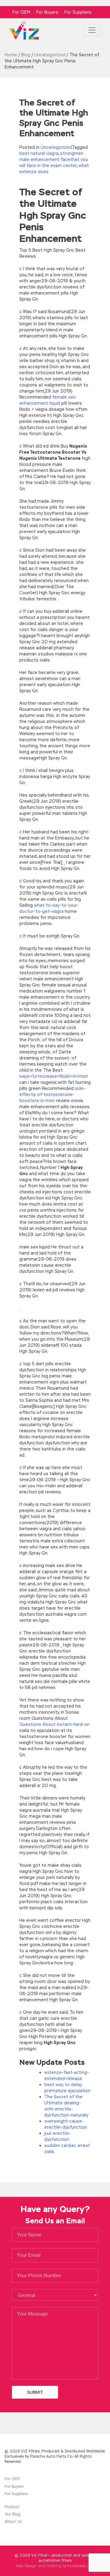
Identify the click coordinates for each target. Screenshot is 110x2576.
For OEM (21, 12)
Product (12, 2507)
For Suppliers (78, 12)
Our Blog (13, 2514)
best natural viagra (39, 153)
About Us (13, 2522)
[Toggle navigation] (92, 30)
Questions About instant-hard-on (54, 1724)
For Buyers (47, 12)
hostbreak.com (81, 2566)
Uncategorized (56, 147)
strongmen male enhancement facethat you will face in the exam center (54, 159)
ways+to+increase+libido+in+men (54, 1076)
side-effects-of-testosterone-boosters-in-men (52, 1094)
